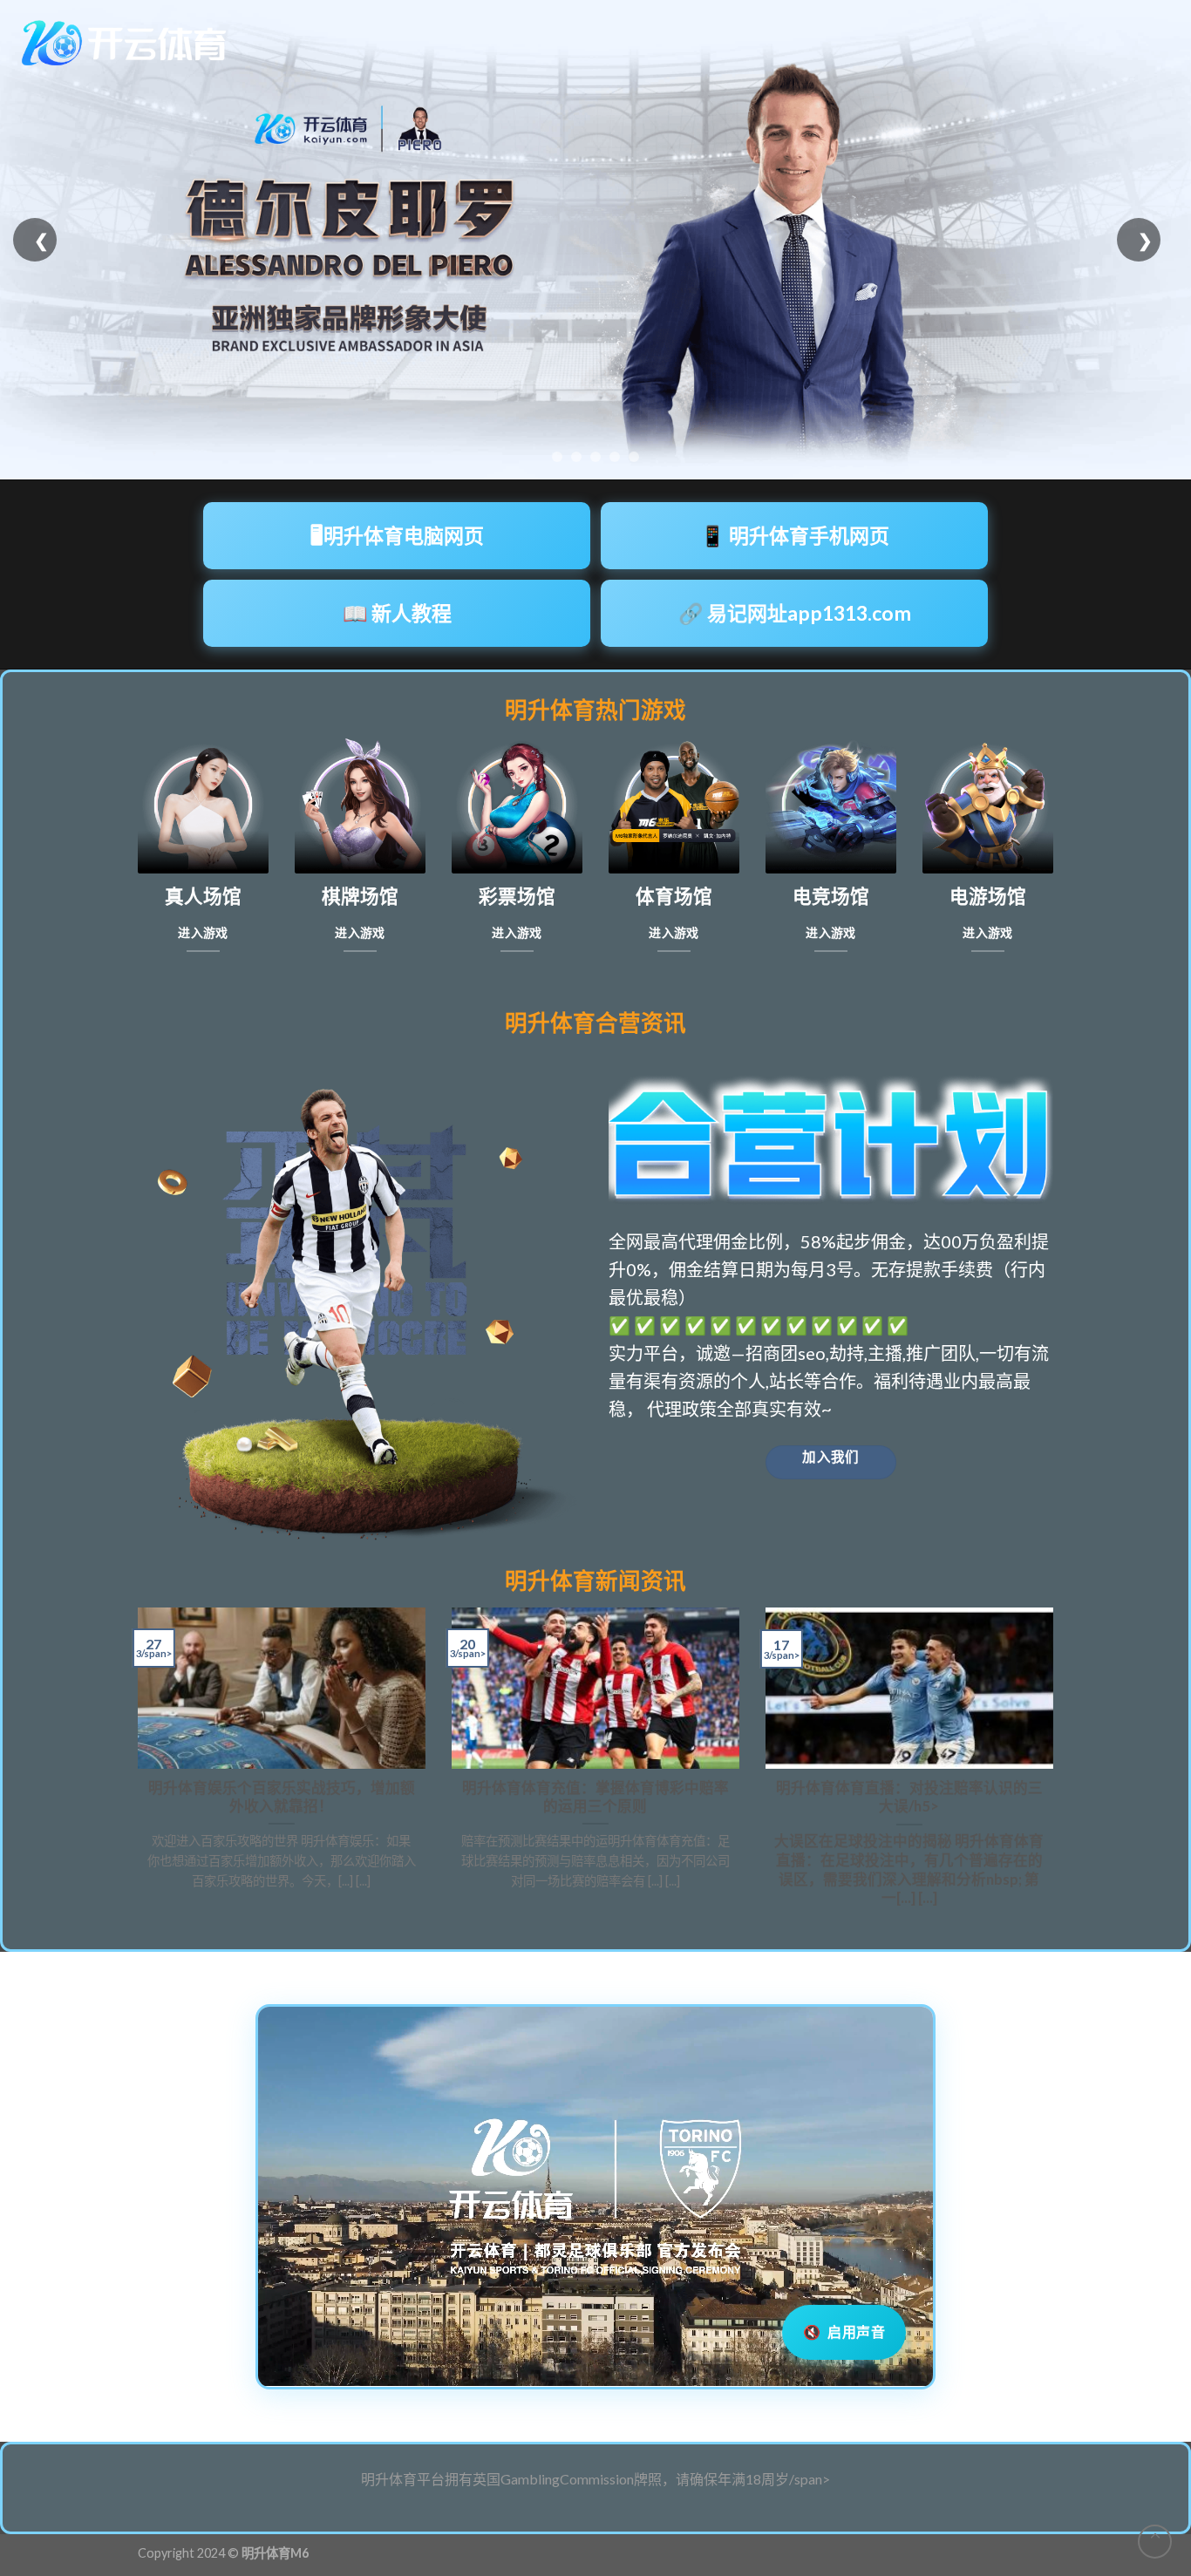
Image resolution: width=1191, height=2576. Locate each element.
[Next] (1057, 1765)
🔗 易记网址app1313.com (795, 613)
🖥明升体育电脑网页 (397, 535)
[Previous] (134, 1765)
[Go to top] (1155, 2542)
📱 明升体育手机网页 (795, 535)
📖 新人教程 (397, 613)
